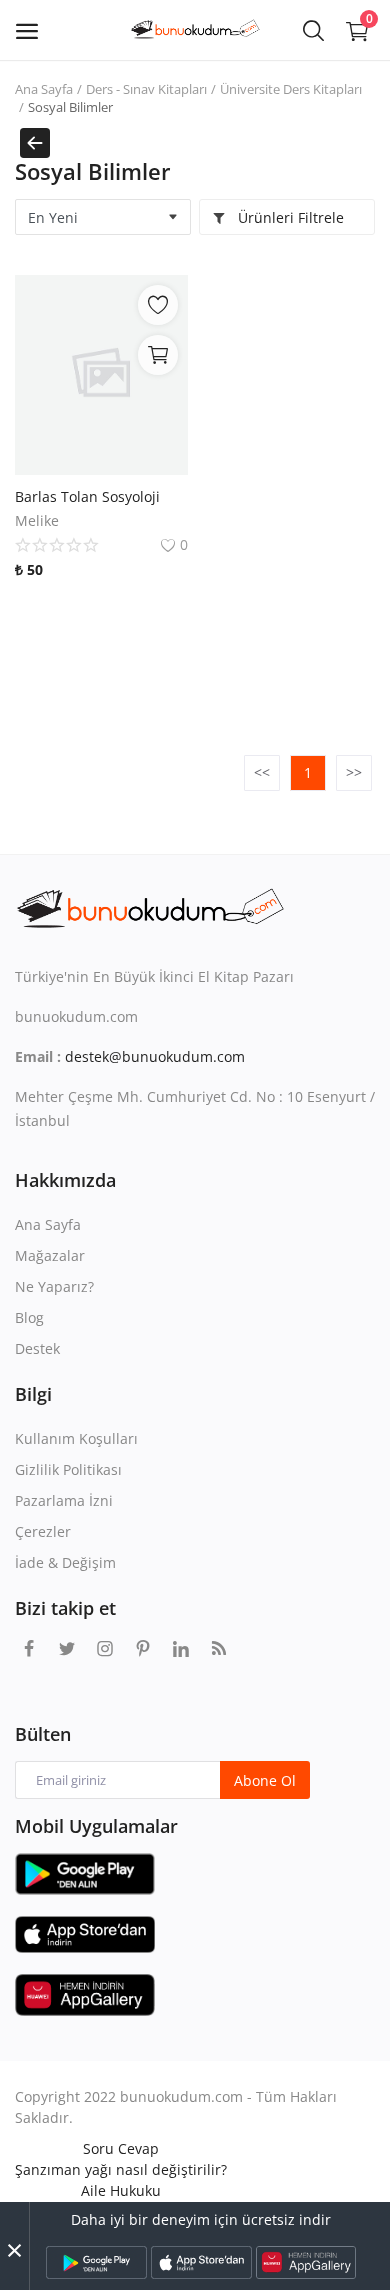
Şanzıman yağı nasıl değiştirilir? (121, 2169)
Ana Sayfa (44, 89)
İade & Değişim (65, 1562)
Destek (37, 1348)
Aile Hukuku (121, 2190)
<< (262, 772)
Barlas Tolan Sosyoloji (87, 496)
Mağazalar (50, 1255)
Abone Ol (265, 1780)
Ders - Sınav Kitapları (146, 89)
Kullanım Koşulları (76, 1438)
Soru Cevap (121, 2148)
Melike (37, 520)
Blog (29, 1317)
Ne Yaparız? (54, 1286)
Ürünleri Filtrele (289, 217)
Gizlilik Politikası (68, 1469)
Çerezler (43, 1531)
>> (354, 772)
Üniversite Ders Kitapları (291, 89)
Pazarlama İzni (64, 1500)
